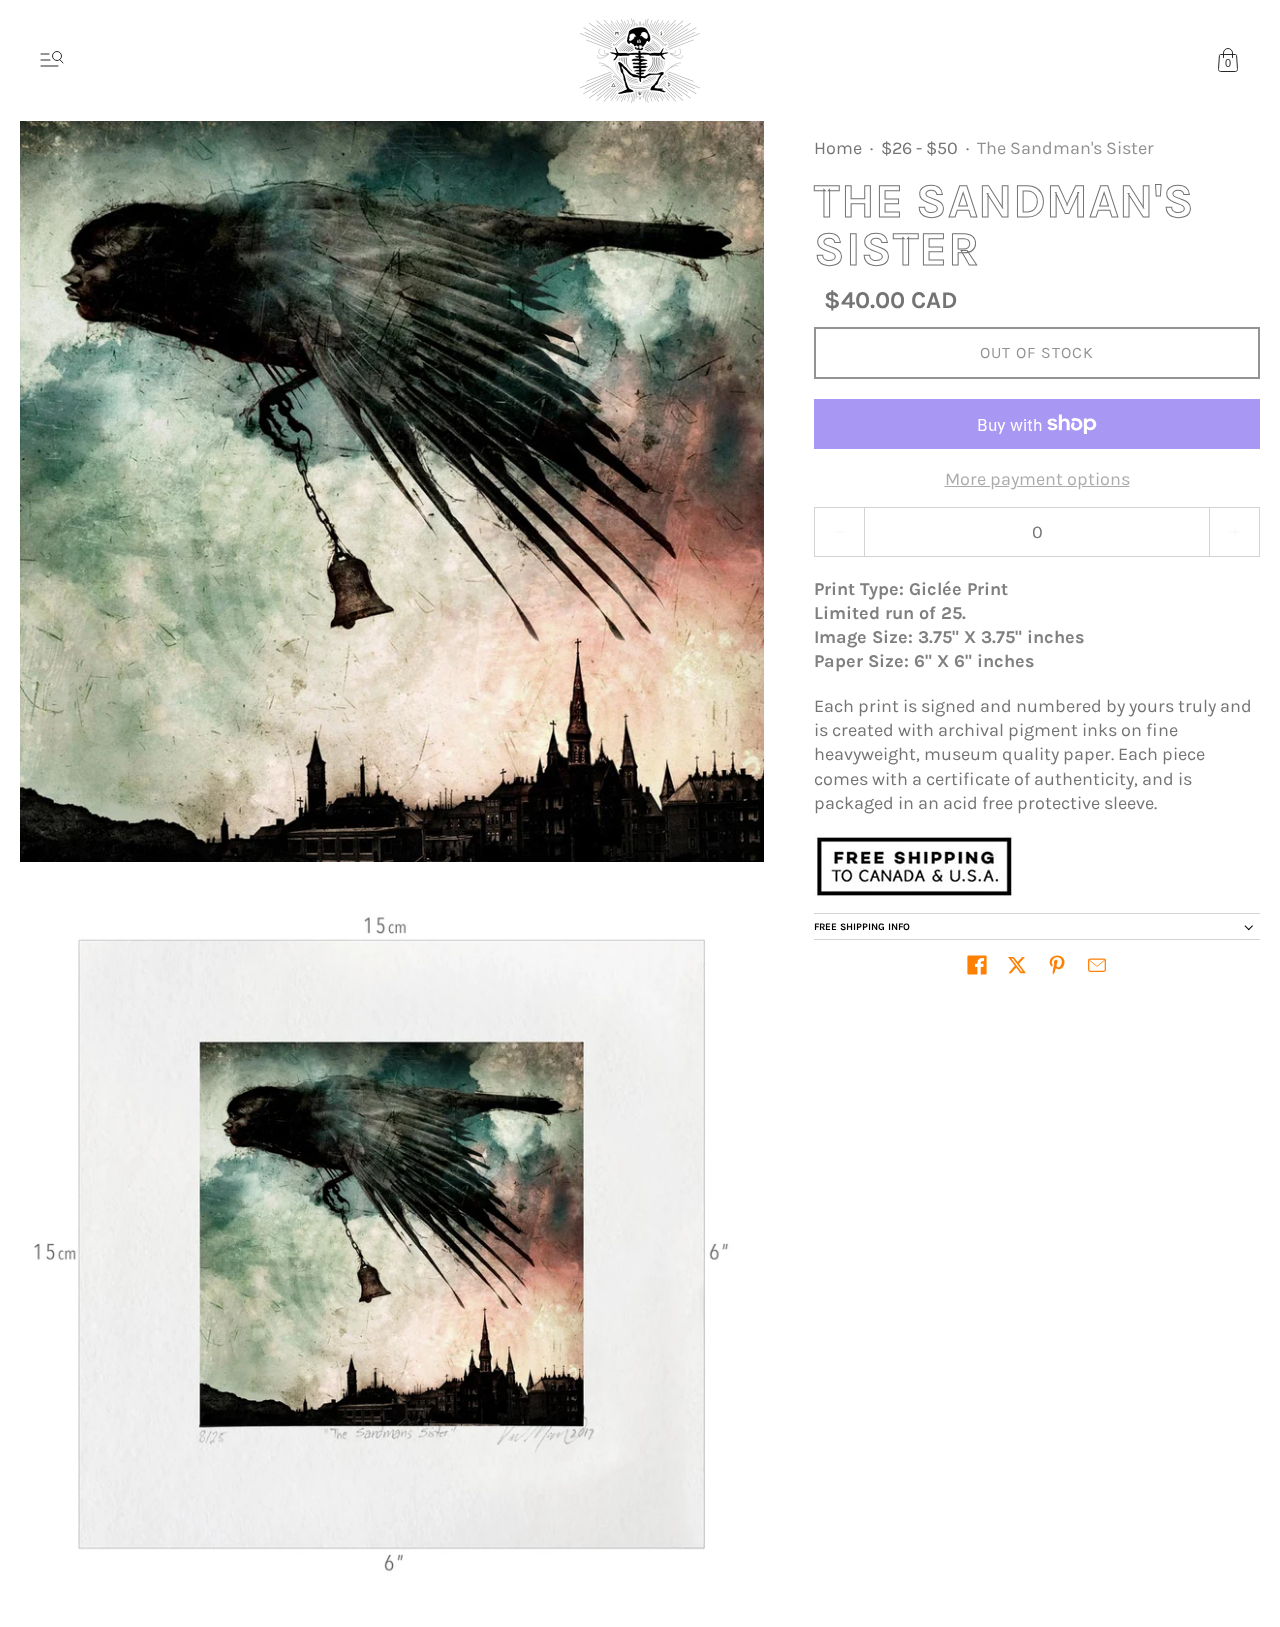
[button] (977, 965)
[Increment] (1235, 532)
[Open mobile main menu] (52, 60)
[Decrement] (839, 532)
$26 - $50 (919, 148)
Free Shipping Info (862, 927)
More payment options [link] (1037, 479)
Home (838, 148)
